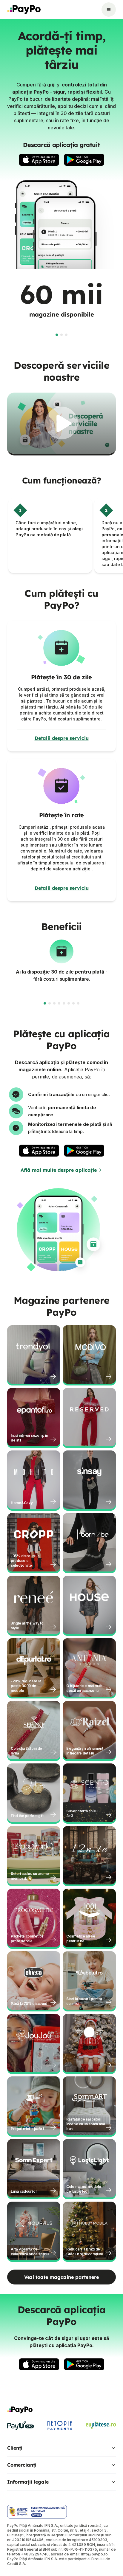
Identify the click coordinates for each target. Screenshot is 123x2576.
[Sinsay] (89, 1480)
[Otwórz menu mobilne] (109, 10)
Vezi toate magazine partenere (61, 2277)
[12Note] (89, 1855)
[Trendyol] (34, 1354)
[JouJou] (34, 2043)
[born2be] (89, 1542)
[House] (89, 1605)
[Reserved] (89, 1417)
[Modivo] (89, 1354)
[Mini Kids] (89, 2043)
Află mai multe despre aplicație (59, 1170)
